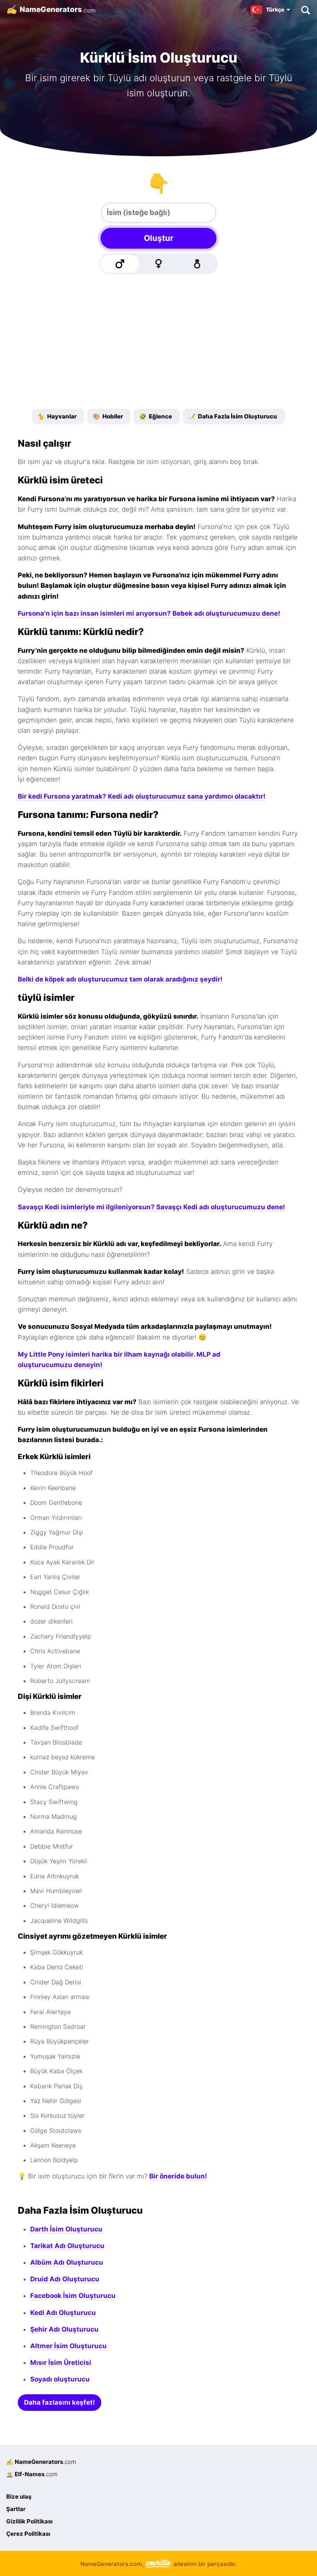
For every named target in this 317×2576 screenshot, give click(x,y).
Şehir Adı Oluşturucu (64, 2329)
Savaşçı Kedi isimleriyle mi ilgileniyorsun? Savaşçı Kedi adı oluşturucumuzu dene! (152, 1207)
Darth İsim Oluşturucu (66, 2229)
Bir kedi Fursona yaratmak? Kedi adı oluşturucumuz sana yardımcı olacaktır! (142, 796)
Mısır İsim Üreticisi (61, 2363)
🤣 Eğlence (156, 416)
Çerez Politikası (28, 2534)
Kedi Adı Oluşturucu (63, 2313)
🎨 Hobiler (108, 416)
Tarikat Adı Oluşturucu (67, 2246)
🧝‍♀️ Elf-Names (32, 2474)
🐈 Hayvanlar (57, 416)
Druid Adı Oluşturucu (65, 2279)
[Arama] (305, 10)
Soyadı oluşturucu (60, 2379)
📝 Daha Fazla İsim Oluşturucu (233, 416)
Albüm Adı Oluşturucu (67, 2262)
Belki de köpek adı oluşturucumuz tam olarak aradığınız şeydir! (120, 979)
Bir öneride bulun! (178, 2176)
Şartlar (16, 2509)
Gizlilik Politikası (29, 2521)
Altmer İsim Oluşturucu (68, 2346)
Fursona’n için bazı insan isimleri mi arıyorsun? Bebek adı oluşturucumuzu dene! (149, 613)
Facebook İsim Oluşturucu (73, 2296)
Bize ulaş (19, 2497)
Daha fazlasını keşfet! (60, 2402)
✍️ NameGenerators (41, 2462)
